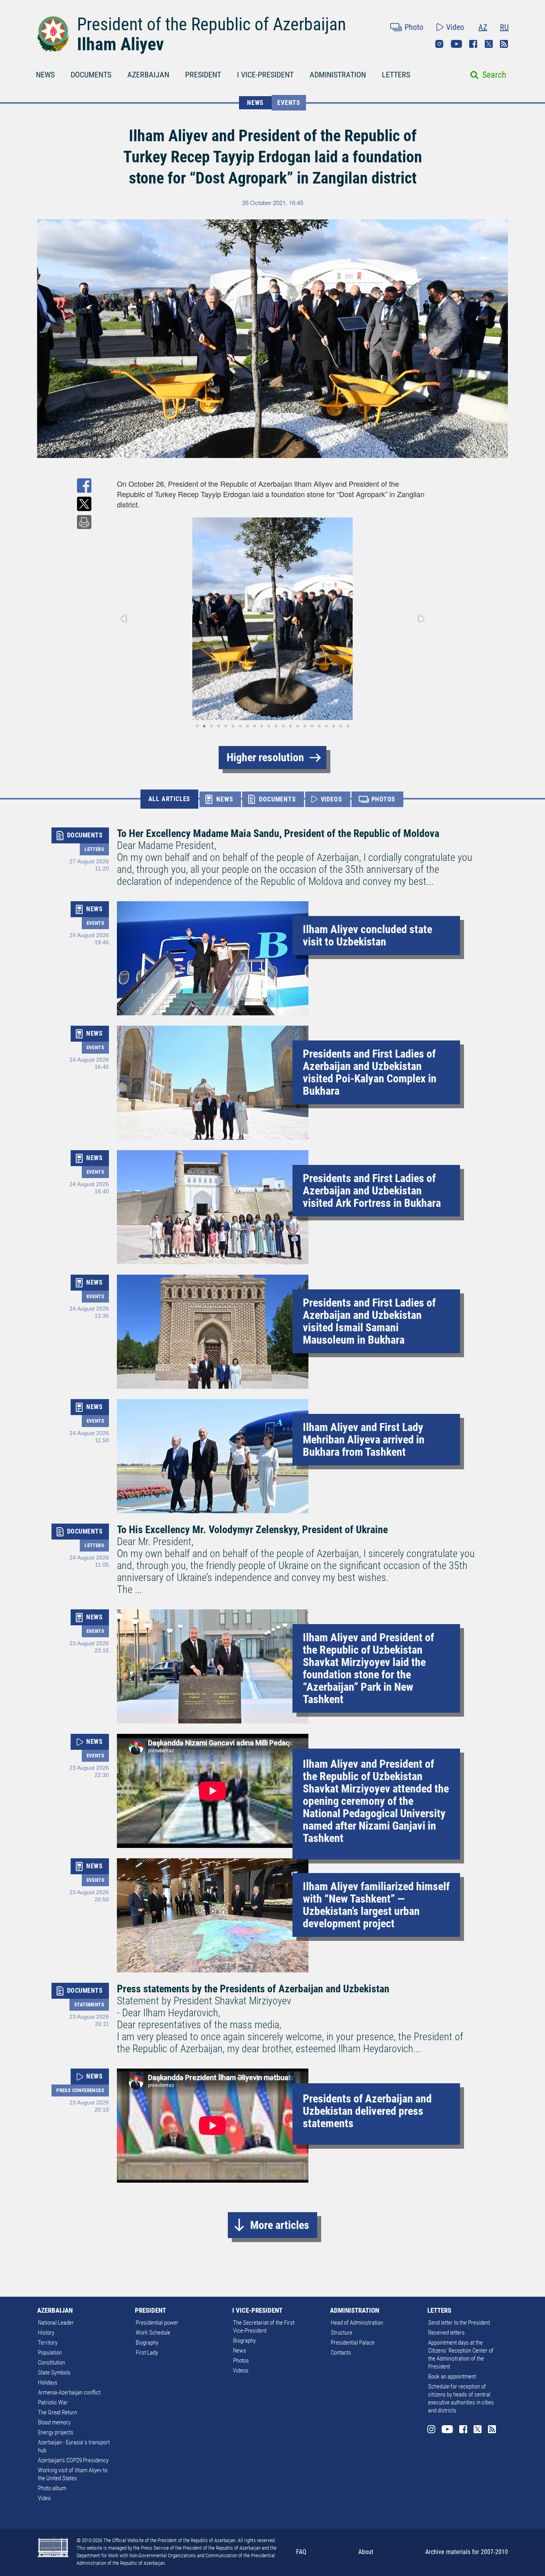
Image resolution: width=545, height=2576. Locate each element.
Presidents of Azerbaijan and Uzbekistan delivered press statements (367, 2111)
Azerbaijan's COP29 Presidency (73, 2460)
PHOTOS (384, 799)
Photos (241, 2361)
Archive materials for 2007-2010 (467, 2552)
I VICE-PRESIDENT (265, 75)
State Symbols (54, 2373)
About (366, 2552)
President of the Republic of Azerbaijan (211, 24)
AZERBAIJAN (148, 75)
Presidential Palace (353, 2343)
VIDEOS (332, 799)
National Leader (56, 2323)
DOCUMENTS (91, 75)
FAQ (301, 2552)
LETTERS (396, 75)
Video (455, 27)
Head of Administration (357, 2323)
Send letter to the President (459, 2323)
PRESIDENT (203, 75)
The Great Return (57, 2412)
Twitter (489, 44)
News (240, 2351)
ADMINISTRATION (338, 75)
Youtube (456, 44)
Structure (342, 2333)
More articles (280, 2225)
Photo (414, 27)
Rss (504, 44)
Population (50, 2353)
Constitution (51, 2363)
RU (504, 27)
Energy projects (56, 2432)
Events (289, 103)
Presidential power (157, 2323)
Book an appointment (452, 2377)
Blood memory (54, 2422)
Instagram (439, 44)
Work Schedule (153, 2333)
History (46, 2333)
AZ (483, 27)
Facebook (473, 44)
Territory (48, 2343)
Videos (241, 2371)
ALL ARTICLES (170, 799)
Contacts (341, 2353)
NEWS (45, 75)
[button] (124, 619)
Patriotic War (53, 2402)
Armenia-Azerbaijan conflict (69, 2392)
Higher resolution (265, 757)
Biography (147, 2343)
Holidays (48, 2383)
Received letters (446, 2333)
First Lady (147, 2353)
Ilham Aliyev (120, 44)
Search (494, 75)
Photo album (52, 2488)
